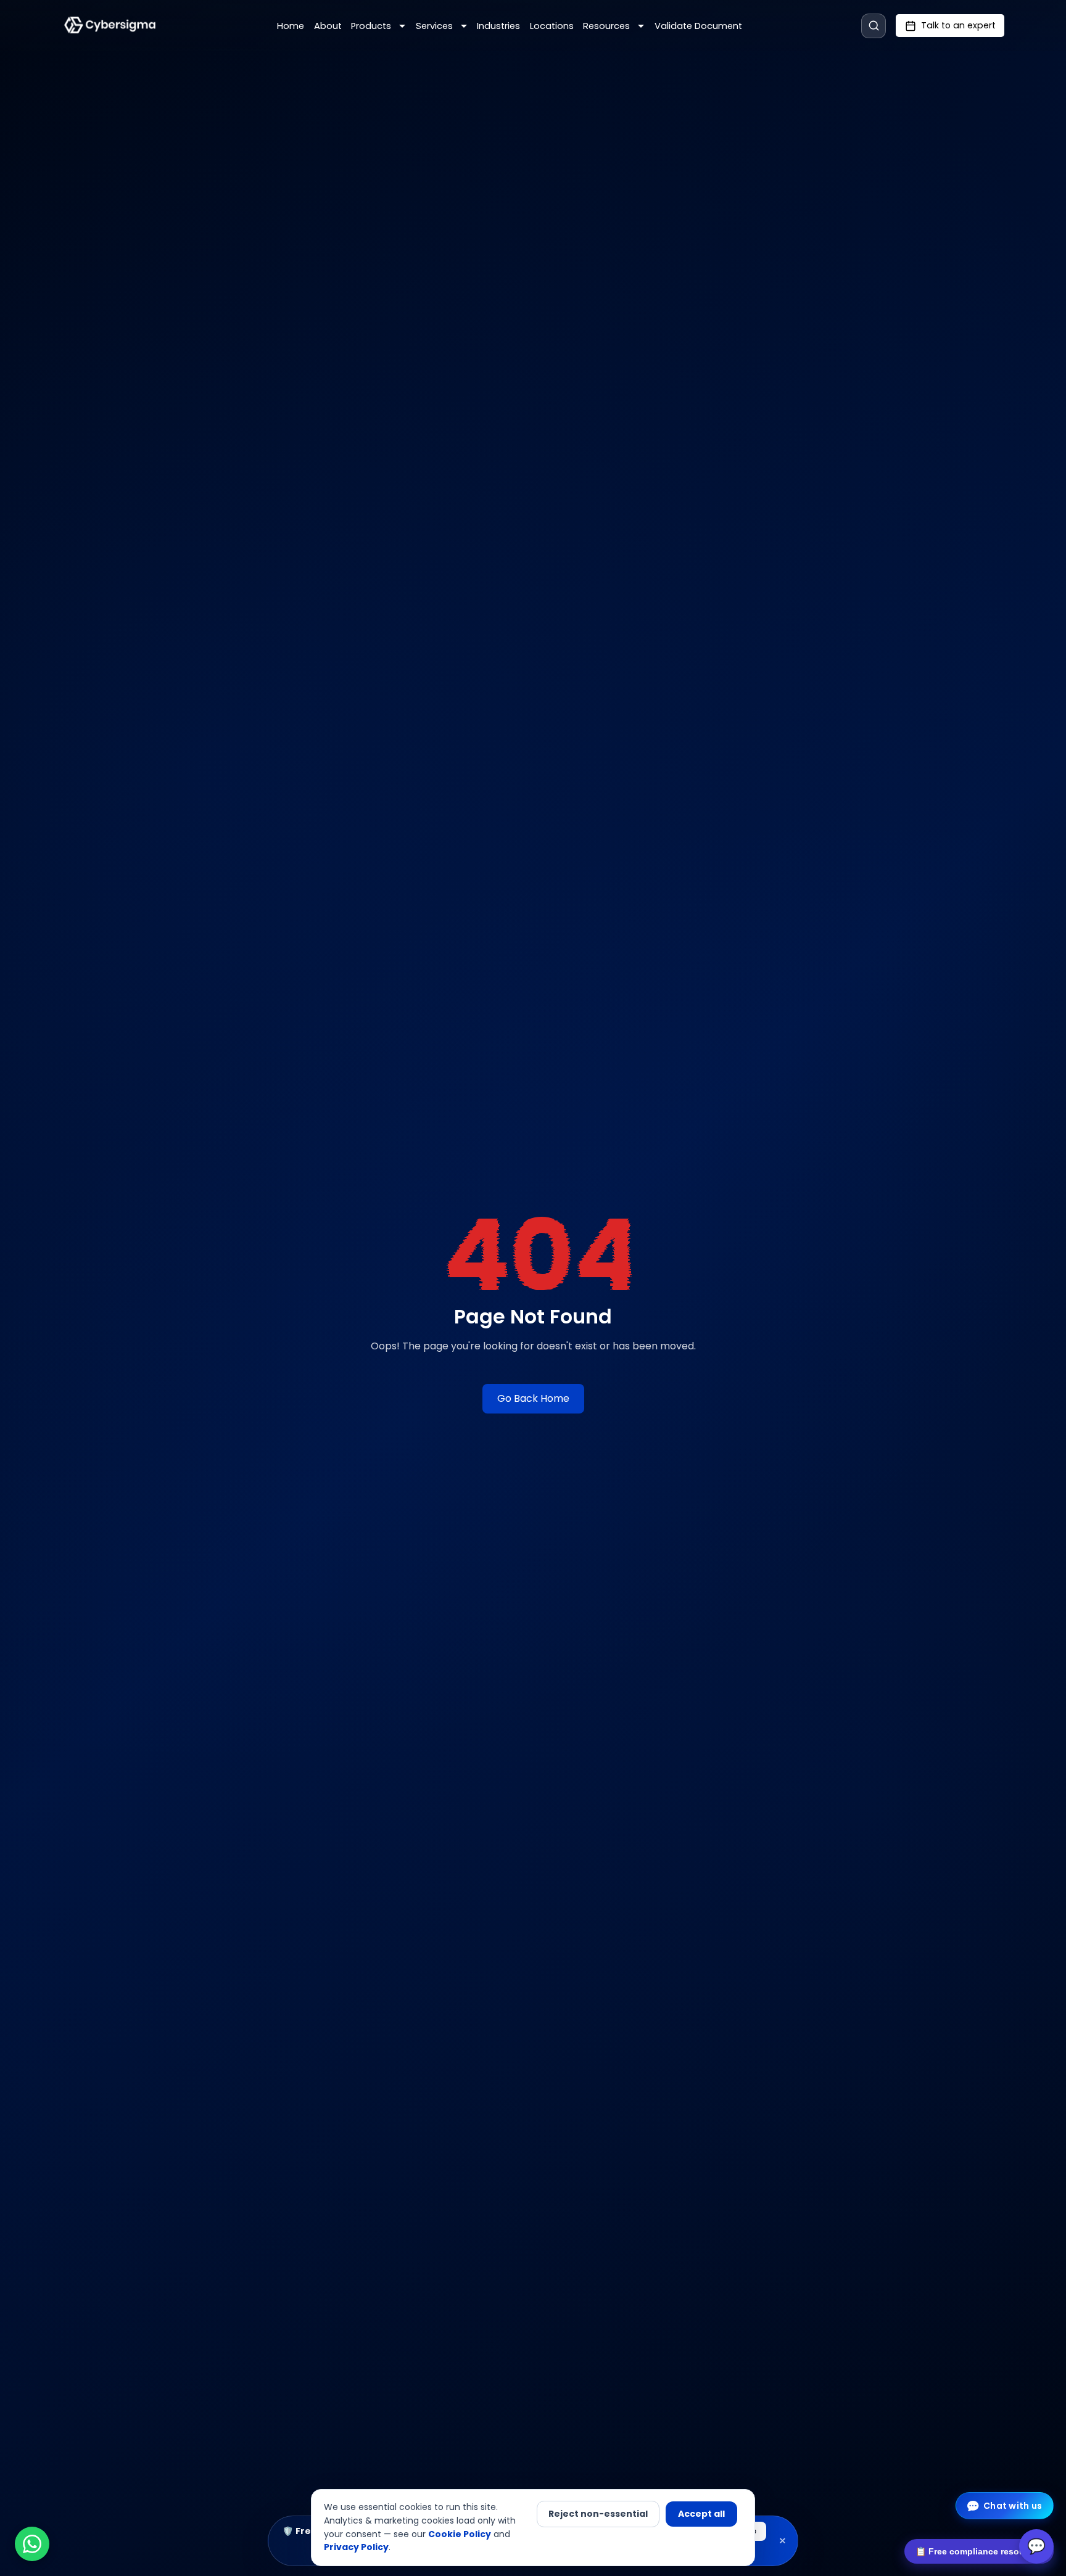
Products (371, 26)
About (328, 26)
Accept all (701, 2514)
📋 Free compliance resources (979, 2551)
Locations (552, 26)
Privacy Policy (356, 2547)
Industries (498, 26)
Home (291, 26)
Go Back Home (533, 1398)
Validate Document (698, 26)
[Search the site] (874, 26)
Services (434, 26)
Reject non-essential (598, 2514)
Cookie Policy (460, 2534)
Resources (606, 26)
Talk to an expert (958, 25)
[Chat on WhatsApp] (32, 2544)
